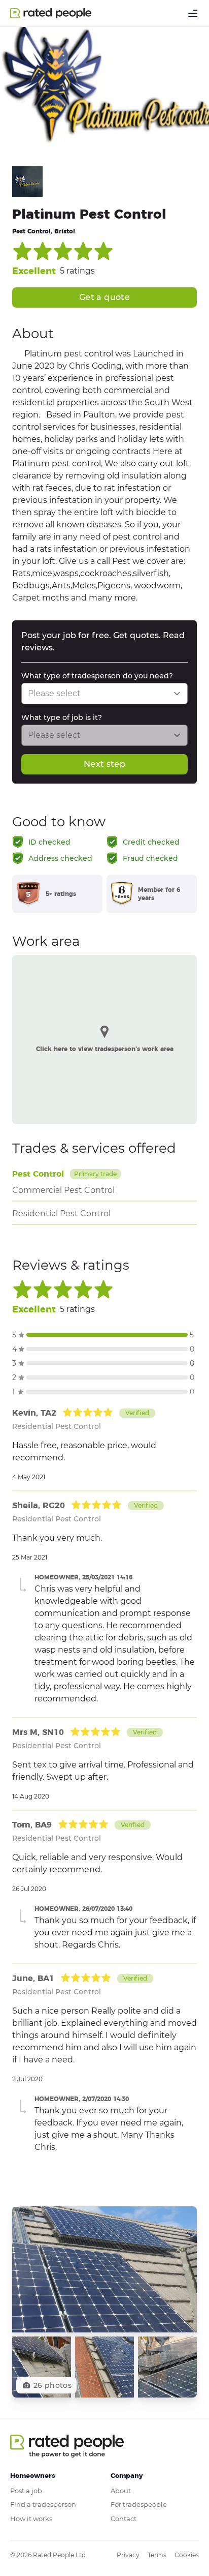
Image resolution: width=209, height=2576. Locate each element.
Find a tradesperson (43, 2504)
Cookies (187, 2555)
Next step (104, 764)
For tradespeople (139, 2504)
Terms (157, 2555)
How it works (31, 2519)
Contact (124, 2519)
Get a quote (104, 297)
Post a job (26, 2491)
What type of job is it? (62, 717)
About (121, 2491)
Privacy (128, 2555)
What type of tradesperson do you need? (97, 676)
